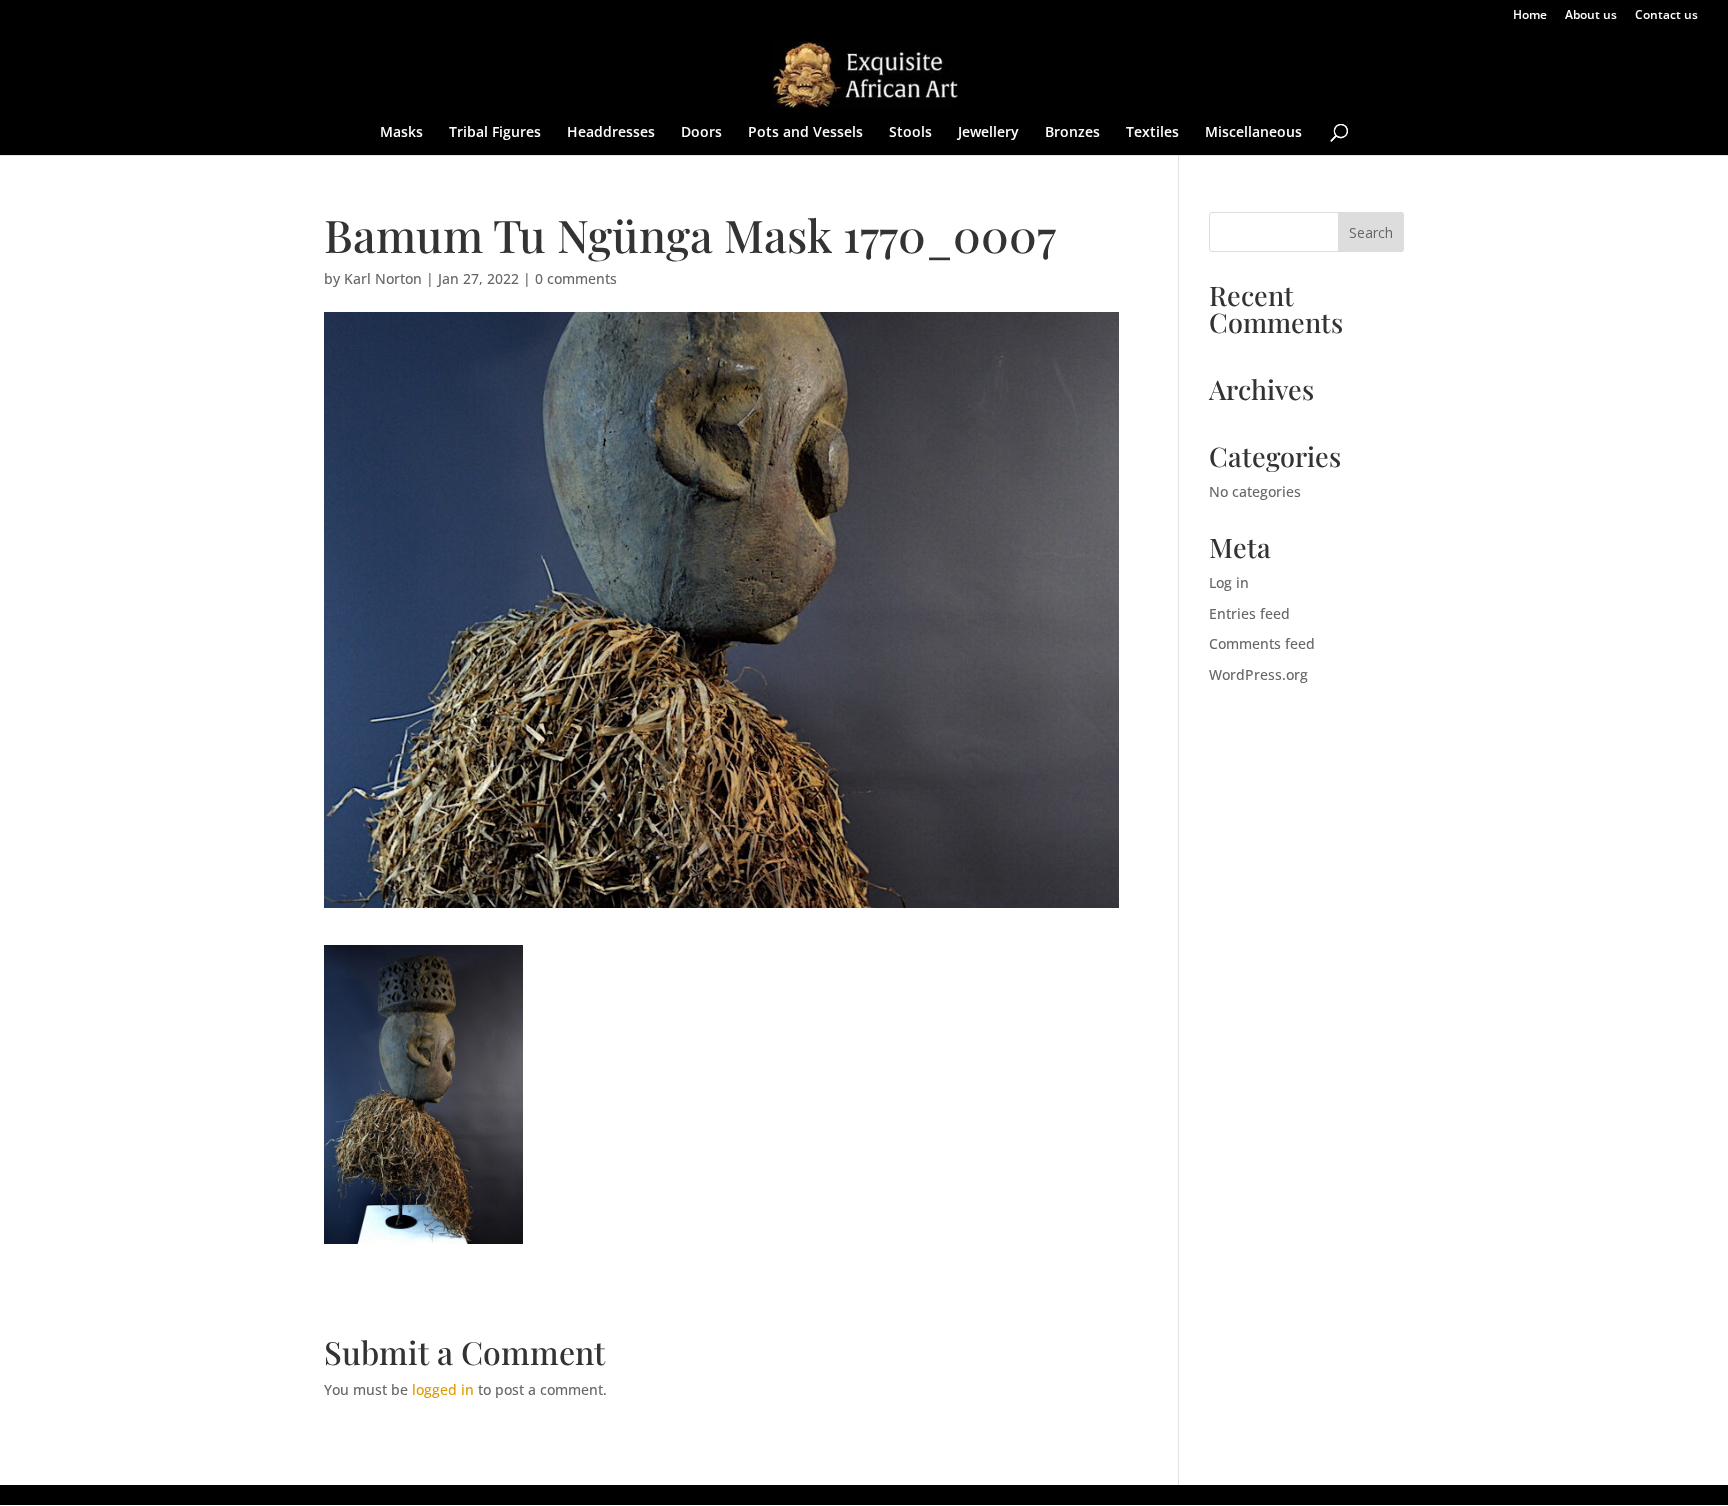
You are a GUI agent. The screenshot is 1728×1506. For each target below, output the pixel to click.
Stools (910, 133)
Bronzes (1072, 133)
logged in (443, 1389)
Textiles (1152, 133)
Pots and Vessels (805, 133)
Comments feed (1262, 643)
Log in (1229, 582)
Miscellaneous (1253, 133)
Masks (401, 133)
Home (1530, 16)
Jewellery (988, 133)
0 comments (576, 278)
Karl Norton (383, 278)
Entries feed (1249, 613)
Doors (701, 133)
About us (1591, 16)
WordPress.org (1258, 674)
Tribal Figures (495, 133)
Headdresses (611, 133)
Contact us (1666, 16)
